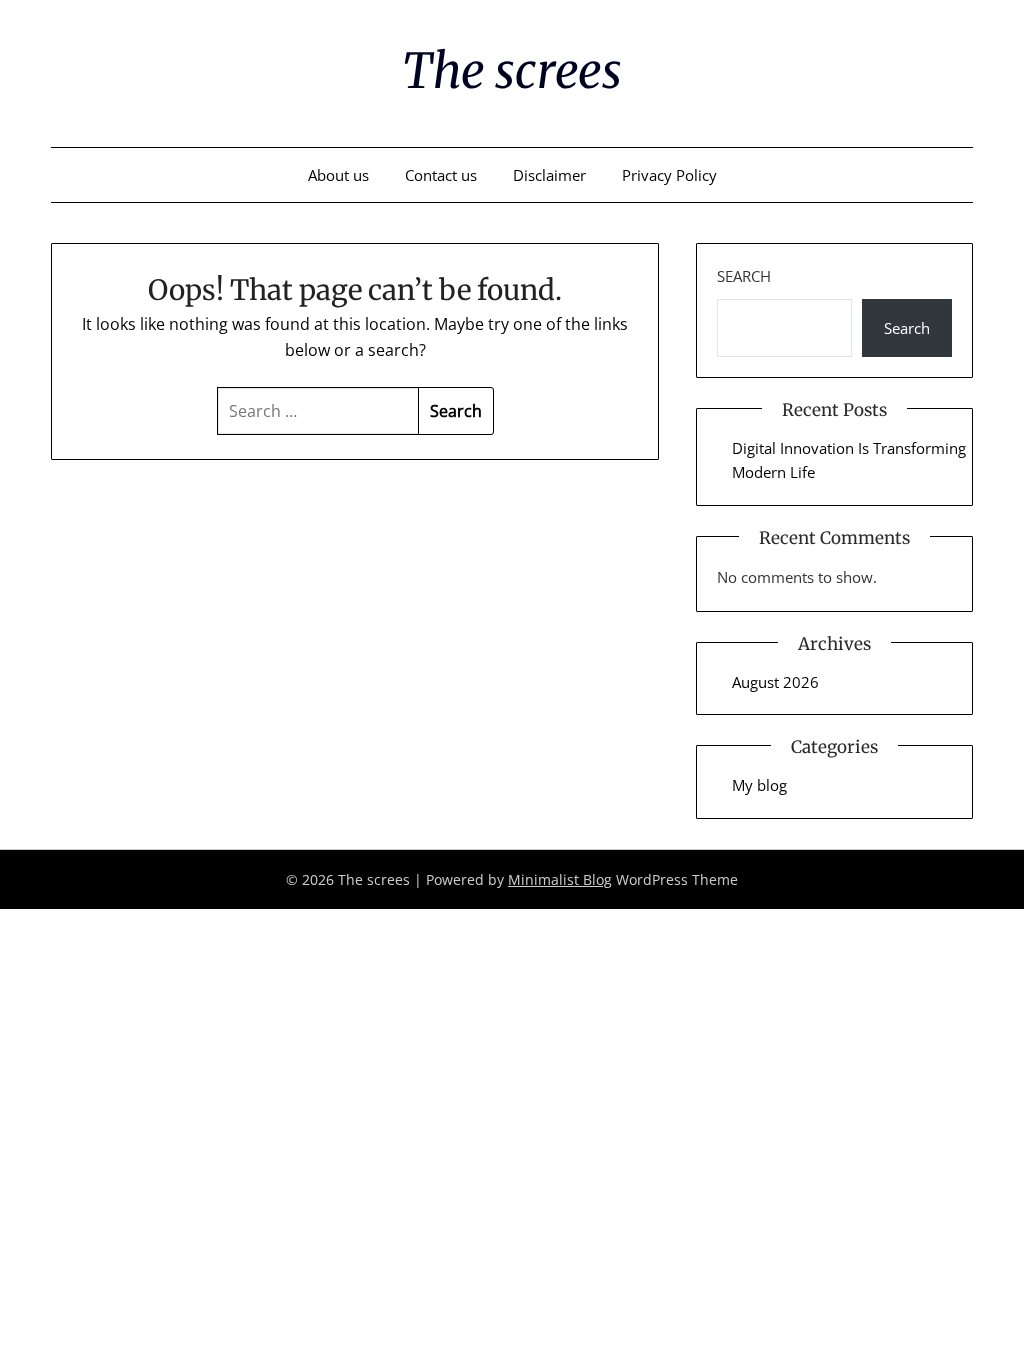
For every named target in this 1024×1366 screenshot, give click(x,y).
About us (338, 175)
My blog (759, 785)
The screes (512, 71)
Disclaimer (549, 175)
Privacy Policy (669, 175)
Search (744, 276)
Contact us (441, 175)
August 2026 (775, 682)
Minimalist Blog (560, 879)
